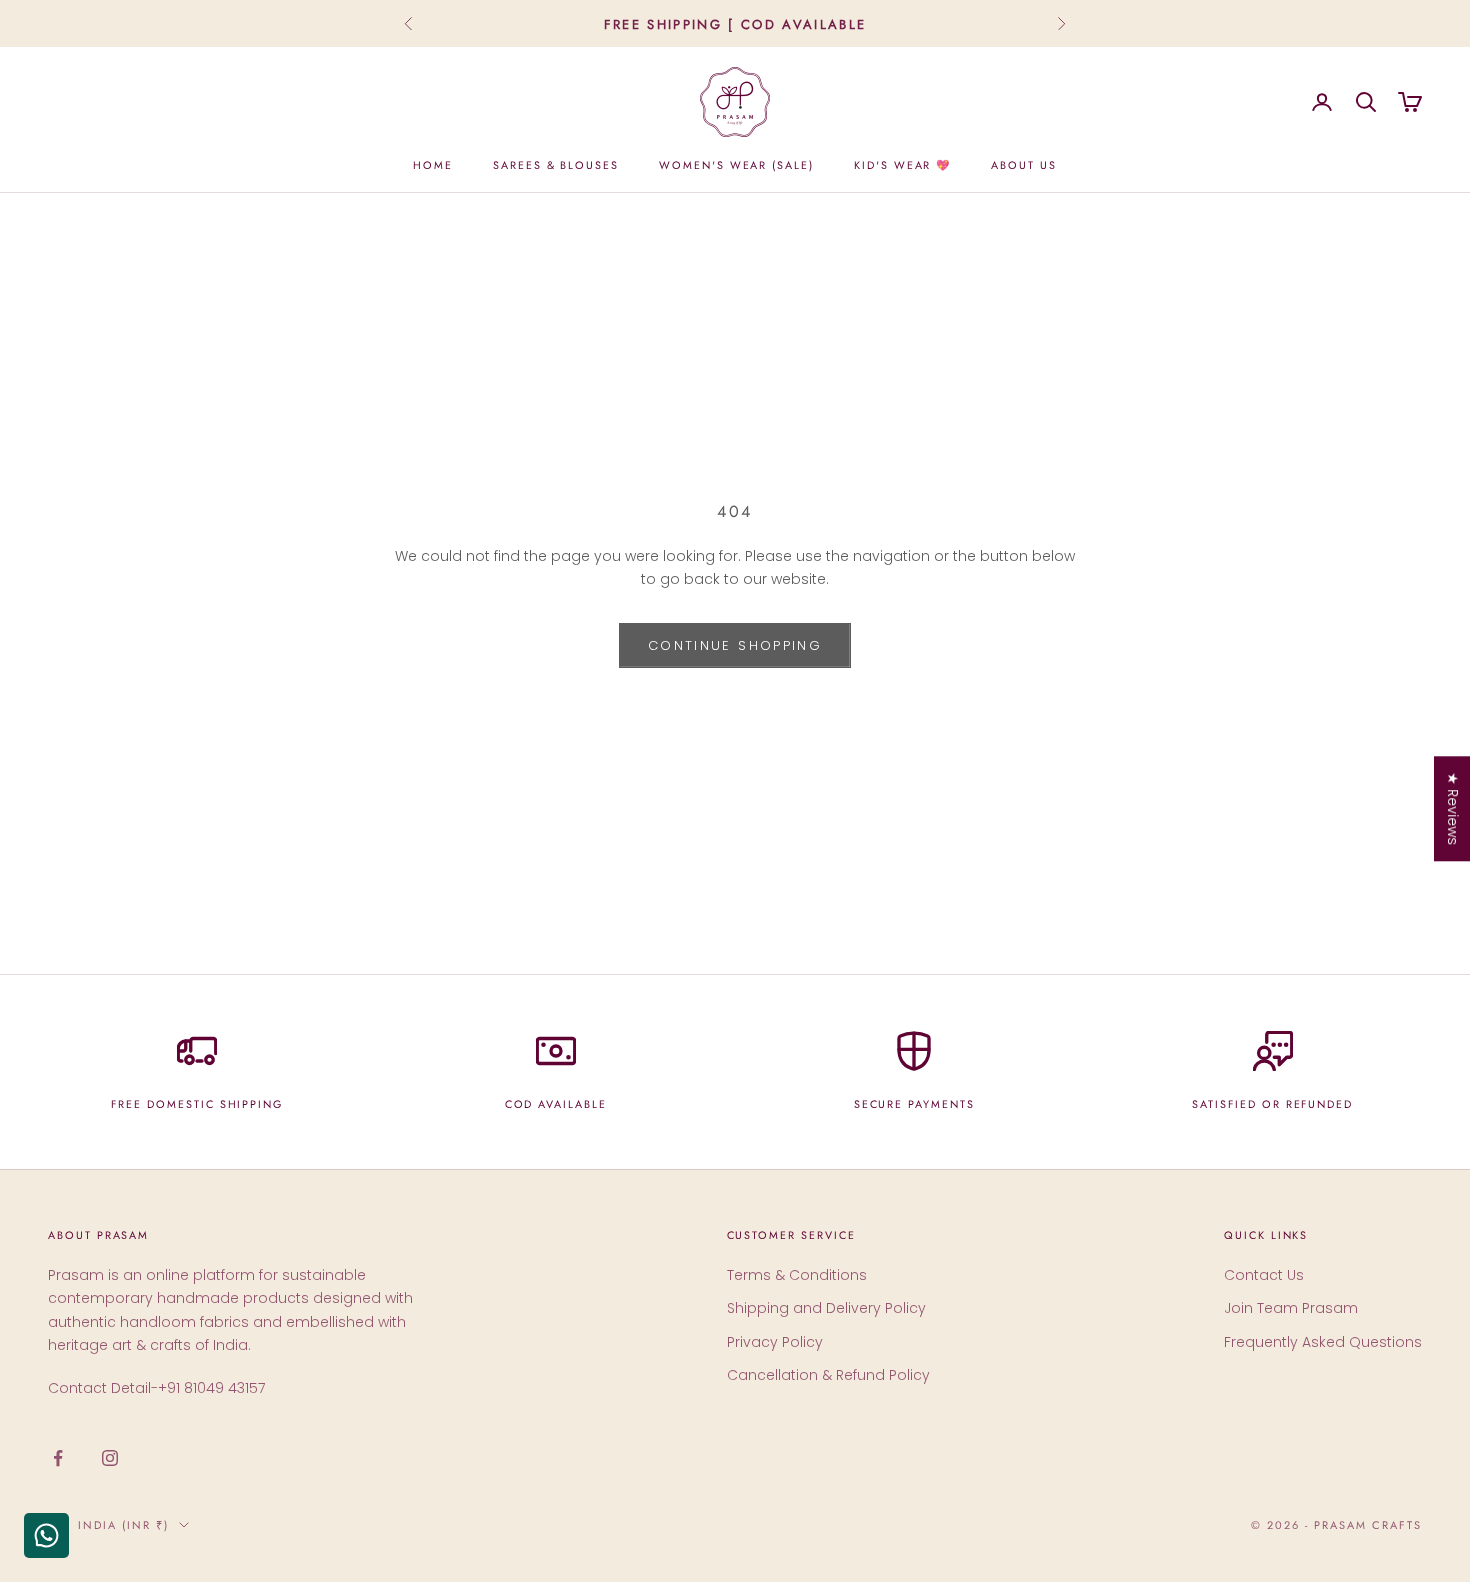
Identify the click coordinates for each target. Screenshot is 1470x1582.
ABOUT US (1024, 165)
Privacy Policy (775, 1342)
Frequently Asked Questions (1323, 1342)
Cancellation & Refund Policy (828, 1375)
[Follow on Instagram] (110, 1458)
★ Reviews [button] (1453, 808)
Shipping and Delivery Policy (826, 1308)
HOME (433, 165)
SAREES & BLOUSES (556, 165)
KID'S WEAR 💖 (902, 165)
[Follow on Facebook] (58, 1458)
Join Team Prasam (1291, 1308)
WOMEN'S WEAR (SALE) (736, 165)
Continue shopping (735, 645)
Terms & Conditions (797, 1275)
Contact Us (1264, 1275)
